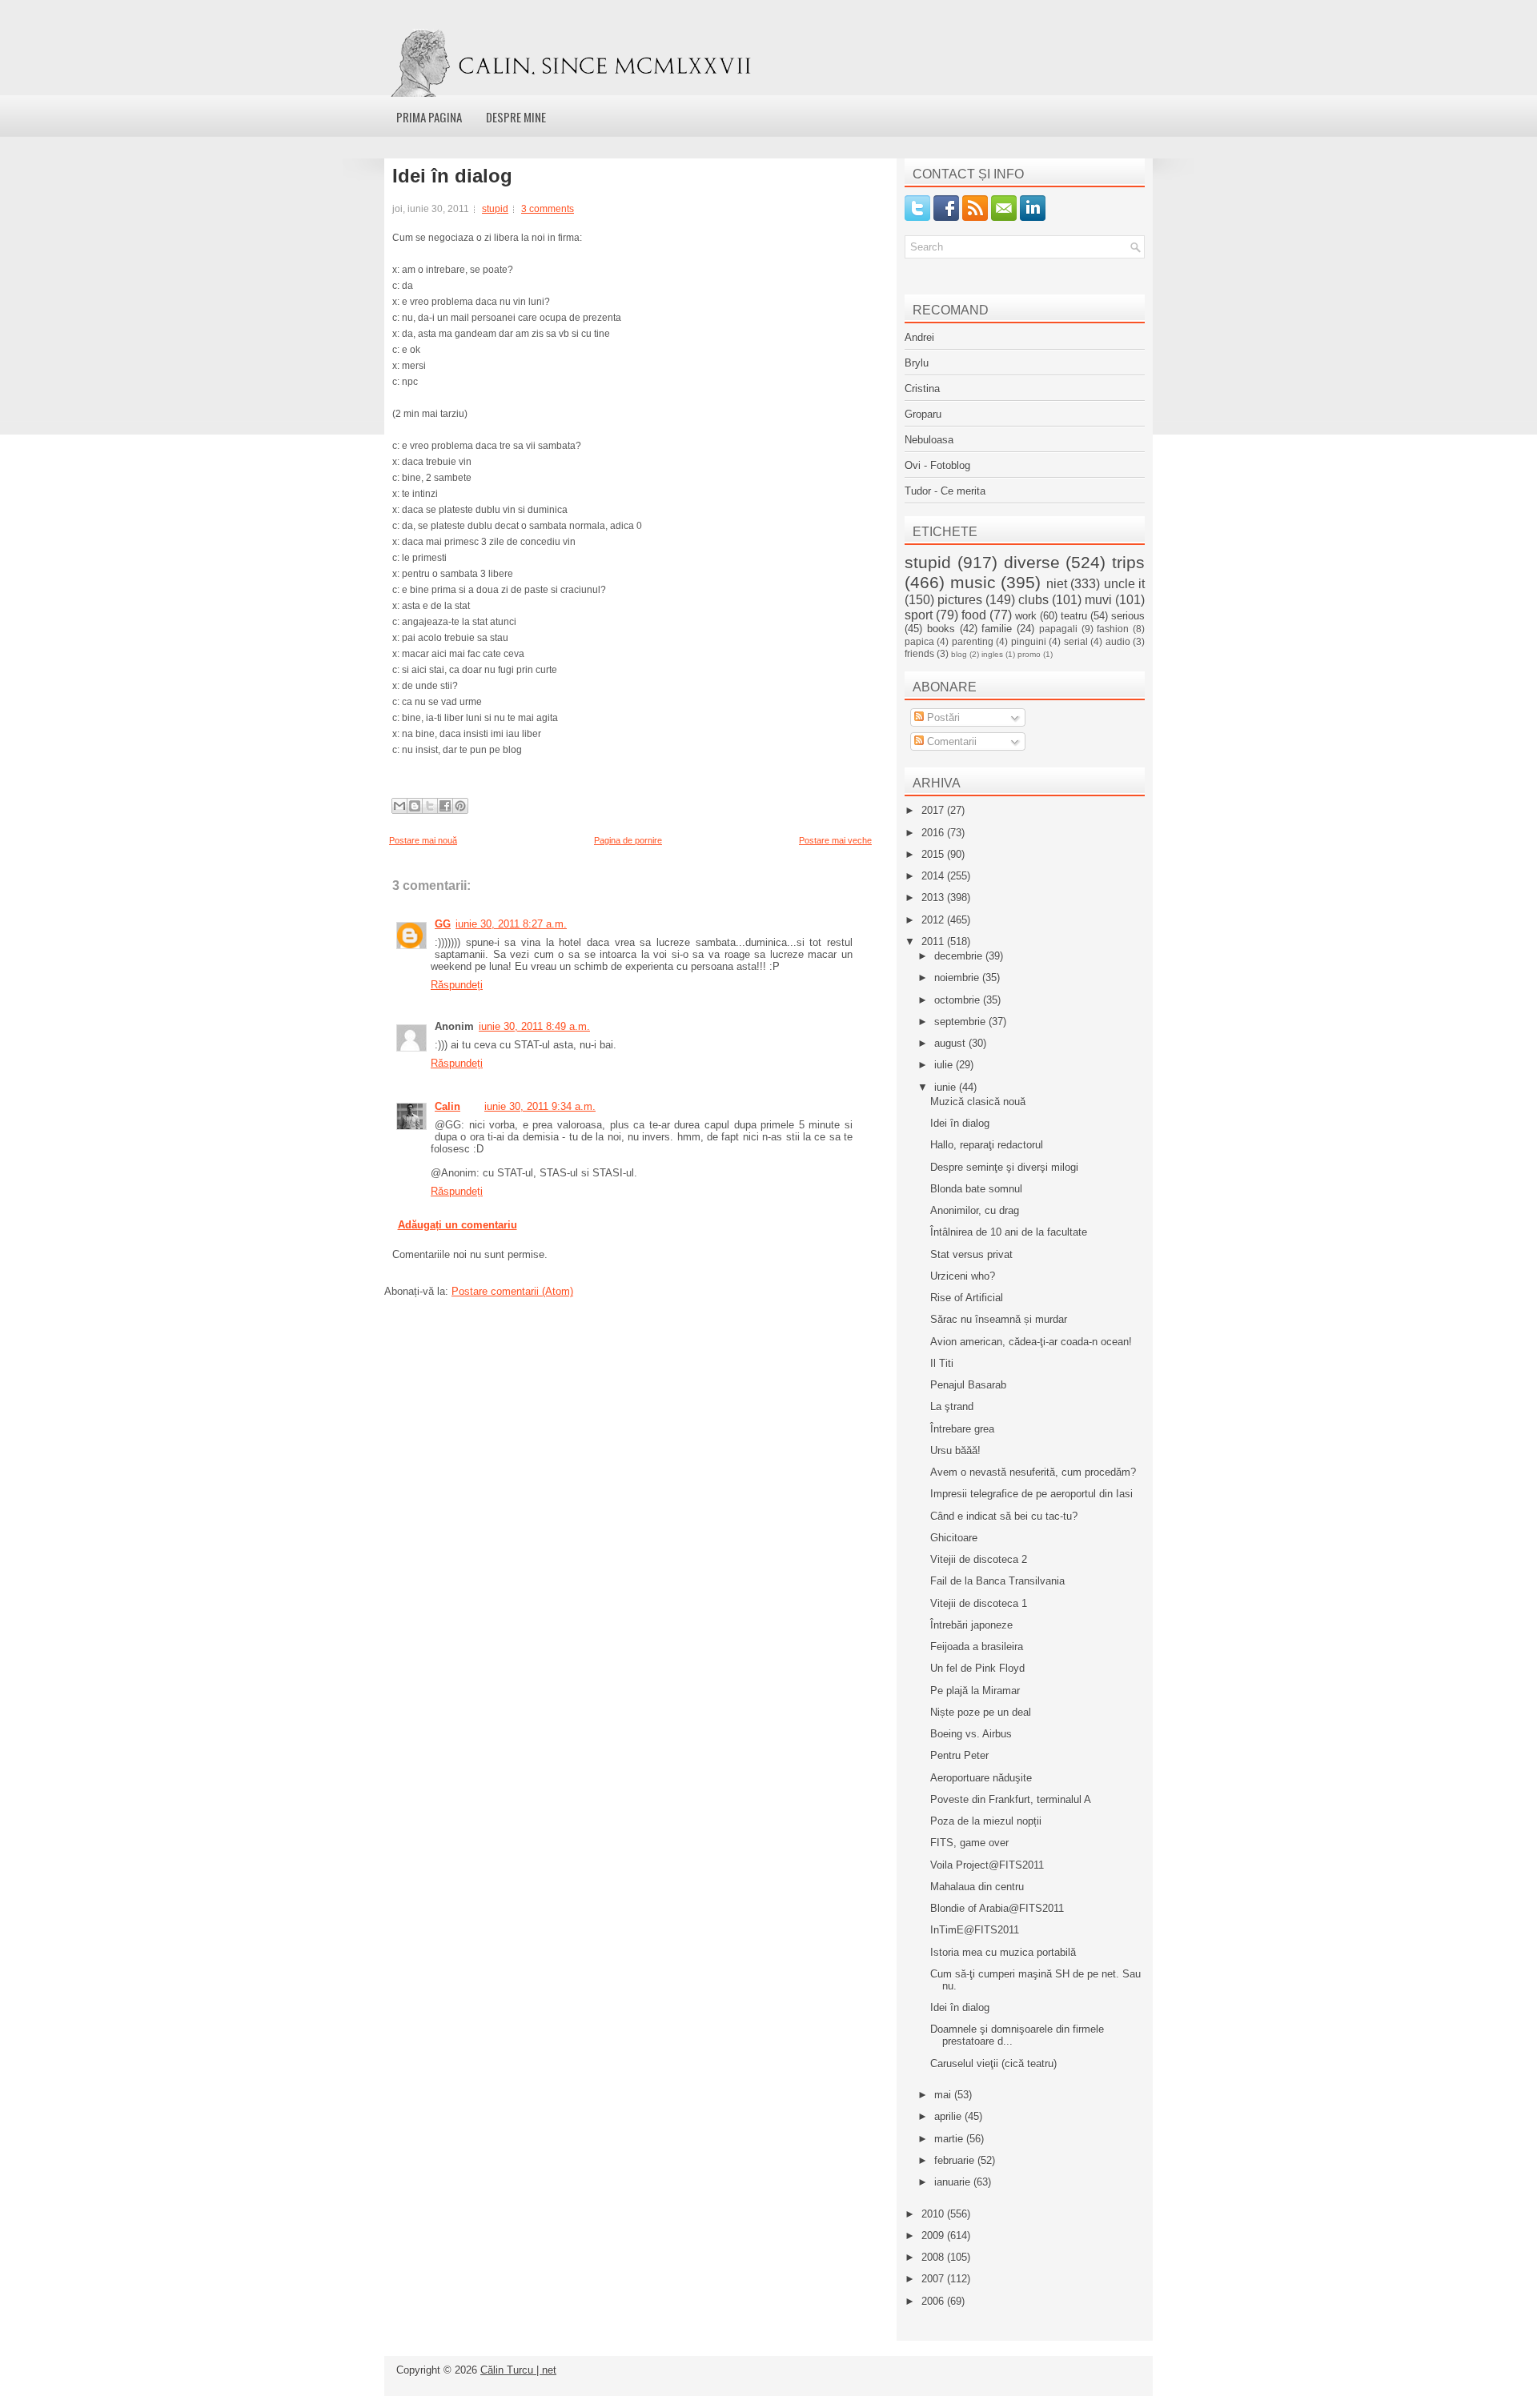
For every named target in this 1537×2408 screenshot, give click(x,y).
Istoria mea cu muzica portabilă (1003, 1952)
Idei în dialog (452, 176)
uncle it (1125, 584)
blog (959, 654)
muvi (1098, 600)
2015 (934, 854)
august (951, 1043)
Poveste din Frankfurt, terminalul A (1011, 1799)
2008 (934, 2257)
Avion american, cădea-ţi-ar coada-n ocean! (1031, 1342)
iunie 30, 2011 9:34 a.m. (540, 1106)
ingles (992, 654)
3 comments (548, 209)
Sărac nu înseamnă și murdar (999, 1319)
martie (950, 2139)
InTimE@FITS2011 (975, 1930)
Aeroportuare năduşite (981, 1778)
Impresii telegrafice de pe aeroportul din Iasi (1031, 1494)
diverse (1032, 562)
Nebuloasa (929, 440)
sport (919, 615)
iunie (947, 1087)
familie (997, 629)
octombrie (959, 1000)
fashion (1113, 629)
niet (1057, 584)
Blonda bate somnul (976, 1189)
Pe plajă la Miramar (975, 1691)
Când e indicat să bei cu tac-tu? (1004, 1516)
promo (1029, 654)
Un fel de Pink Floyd (977, 1668)
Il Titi (942, 1363)
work (1026, 616)
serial (1076, 641)
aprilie (949, 2116)
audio (1118, 641)
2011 (934, 942)
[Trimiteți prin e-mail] (399, 806)
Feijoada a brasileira (977, 1647)
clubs (1033, 600)
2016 (934, 833)
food (974, 615)
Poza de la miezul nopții (986, 1821)
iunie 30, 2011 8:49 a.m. (534, 1026)
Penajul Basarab (968, 1385)
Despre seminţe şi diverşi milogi (1004, 1167)
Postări (942, 717)
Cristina (922, 389)
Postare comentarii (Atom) (512, 1291)
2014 (934, 876)
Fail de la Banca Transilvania (997, 1581)
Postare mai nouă (423, 840)
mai (944, 2095)
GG (443, 924)
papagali (1058, 629)
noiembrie (958, 978)
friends (919, 653)
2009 (934, 2236)
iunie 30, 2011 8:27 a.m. (511, 924)
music (973, 582)
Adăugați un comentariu (457, 1225)
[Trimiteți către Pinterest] (460, 806)
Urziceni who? (963, 1276)
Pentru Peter (959, 1755)
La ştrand (952, 1406)
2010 (934, 2214)
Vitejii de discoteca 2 (979, 1559)
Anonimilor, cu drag (975, 1210)
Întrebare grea (962, 1429)
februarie (956, 2160)
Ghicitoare (954, 1538)
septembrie (961, 1022)
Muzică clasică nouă (978, 1102)
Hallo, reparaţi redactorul (987, 1145)
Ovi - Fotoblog (937, 465)
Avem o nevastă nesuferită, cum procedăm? (1033, 1472)
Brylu (917, 363)
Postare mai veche (835, 840)
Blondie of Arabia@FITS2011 (997, 1908)
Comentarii (950, 741)
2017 (934, 810)
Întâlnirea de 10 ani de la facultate (1009, 1232)
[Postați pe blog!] (415, 806)
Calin (447, 1106)
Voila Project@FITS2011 (987, 1865)
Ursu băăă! (955, 1450)
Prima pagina (429, 117)
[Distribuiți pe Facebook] (445, 806)
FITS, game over (969, 1843)
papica (919, 641)
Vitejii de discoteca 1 (979, 1603)
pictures (960, 600)
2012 (934, 920)
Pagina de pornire (628, 840)
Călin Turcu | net (518, 2370)
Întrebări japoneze (971, 1625)
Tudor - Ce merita (945, 491)
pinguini (1029, 641)
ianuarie (954, 2182)
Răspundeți (457, 985)
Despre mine (516, 117)
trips (1128, 562)
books (941, 629)
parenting (973, 641)
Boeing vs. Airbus (971, 1734)
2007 (934, 2279)
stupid (495, 209)
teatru (1074, 616)
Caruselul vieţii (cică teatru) (993, 2063)
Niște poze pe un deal (981, 1712)
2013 (934, 897)
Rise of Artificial (967, 1298)
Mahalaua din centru (977, 1887)
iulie (945, 1065)
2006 (934, 2301)
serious (1128, 616)
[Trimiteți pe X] (430, 806)
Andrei (919, 337)
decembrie (960, 956)
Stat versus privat (971, 1254)
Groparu (923, 414)
